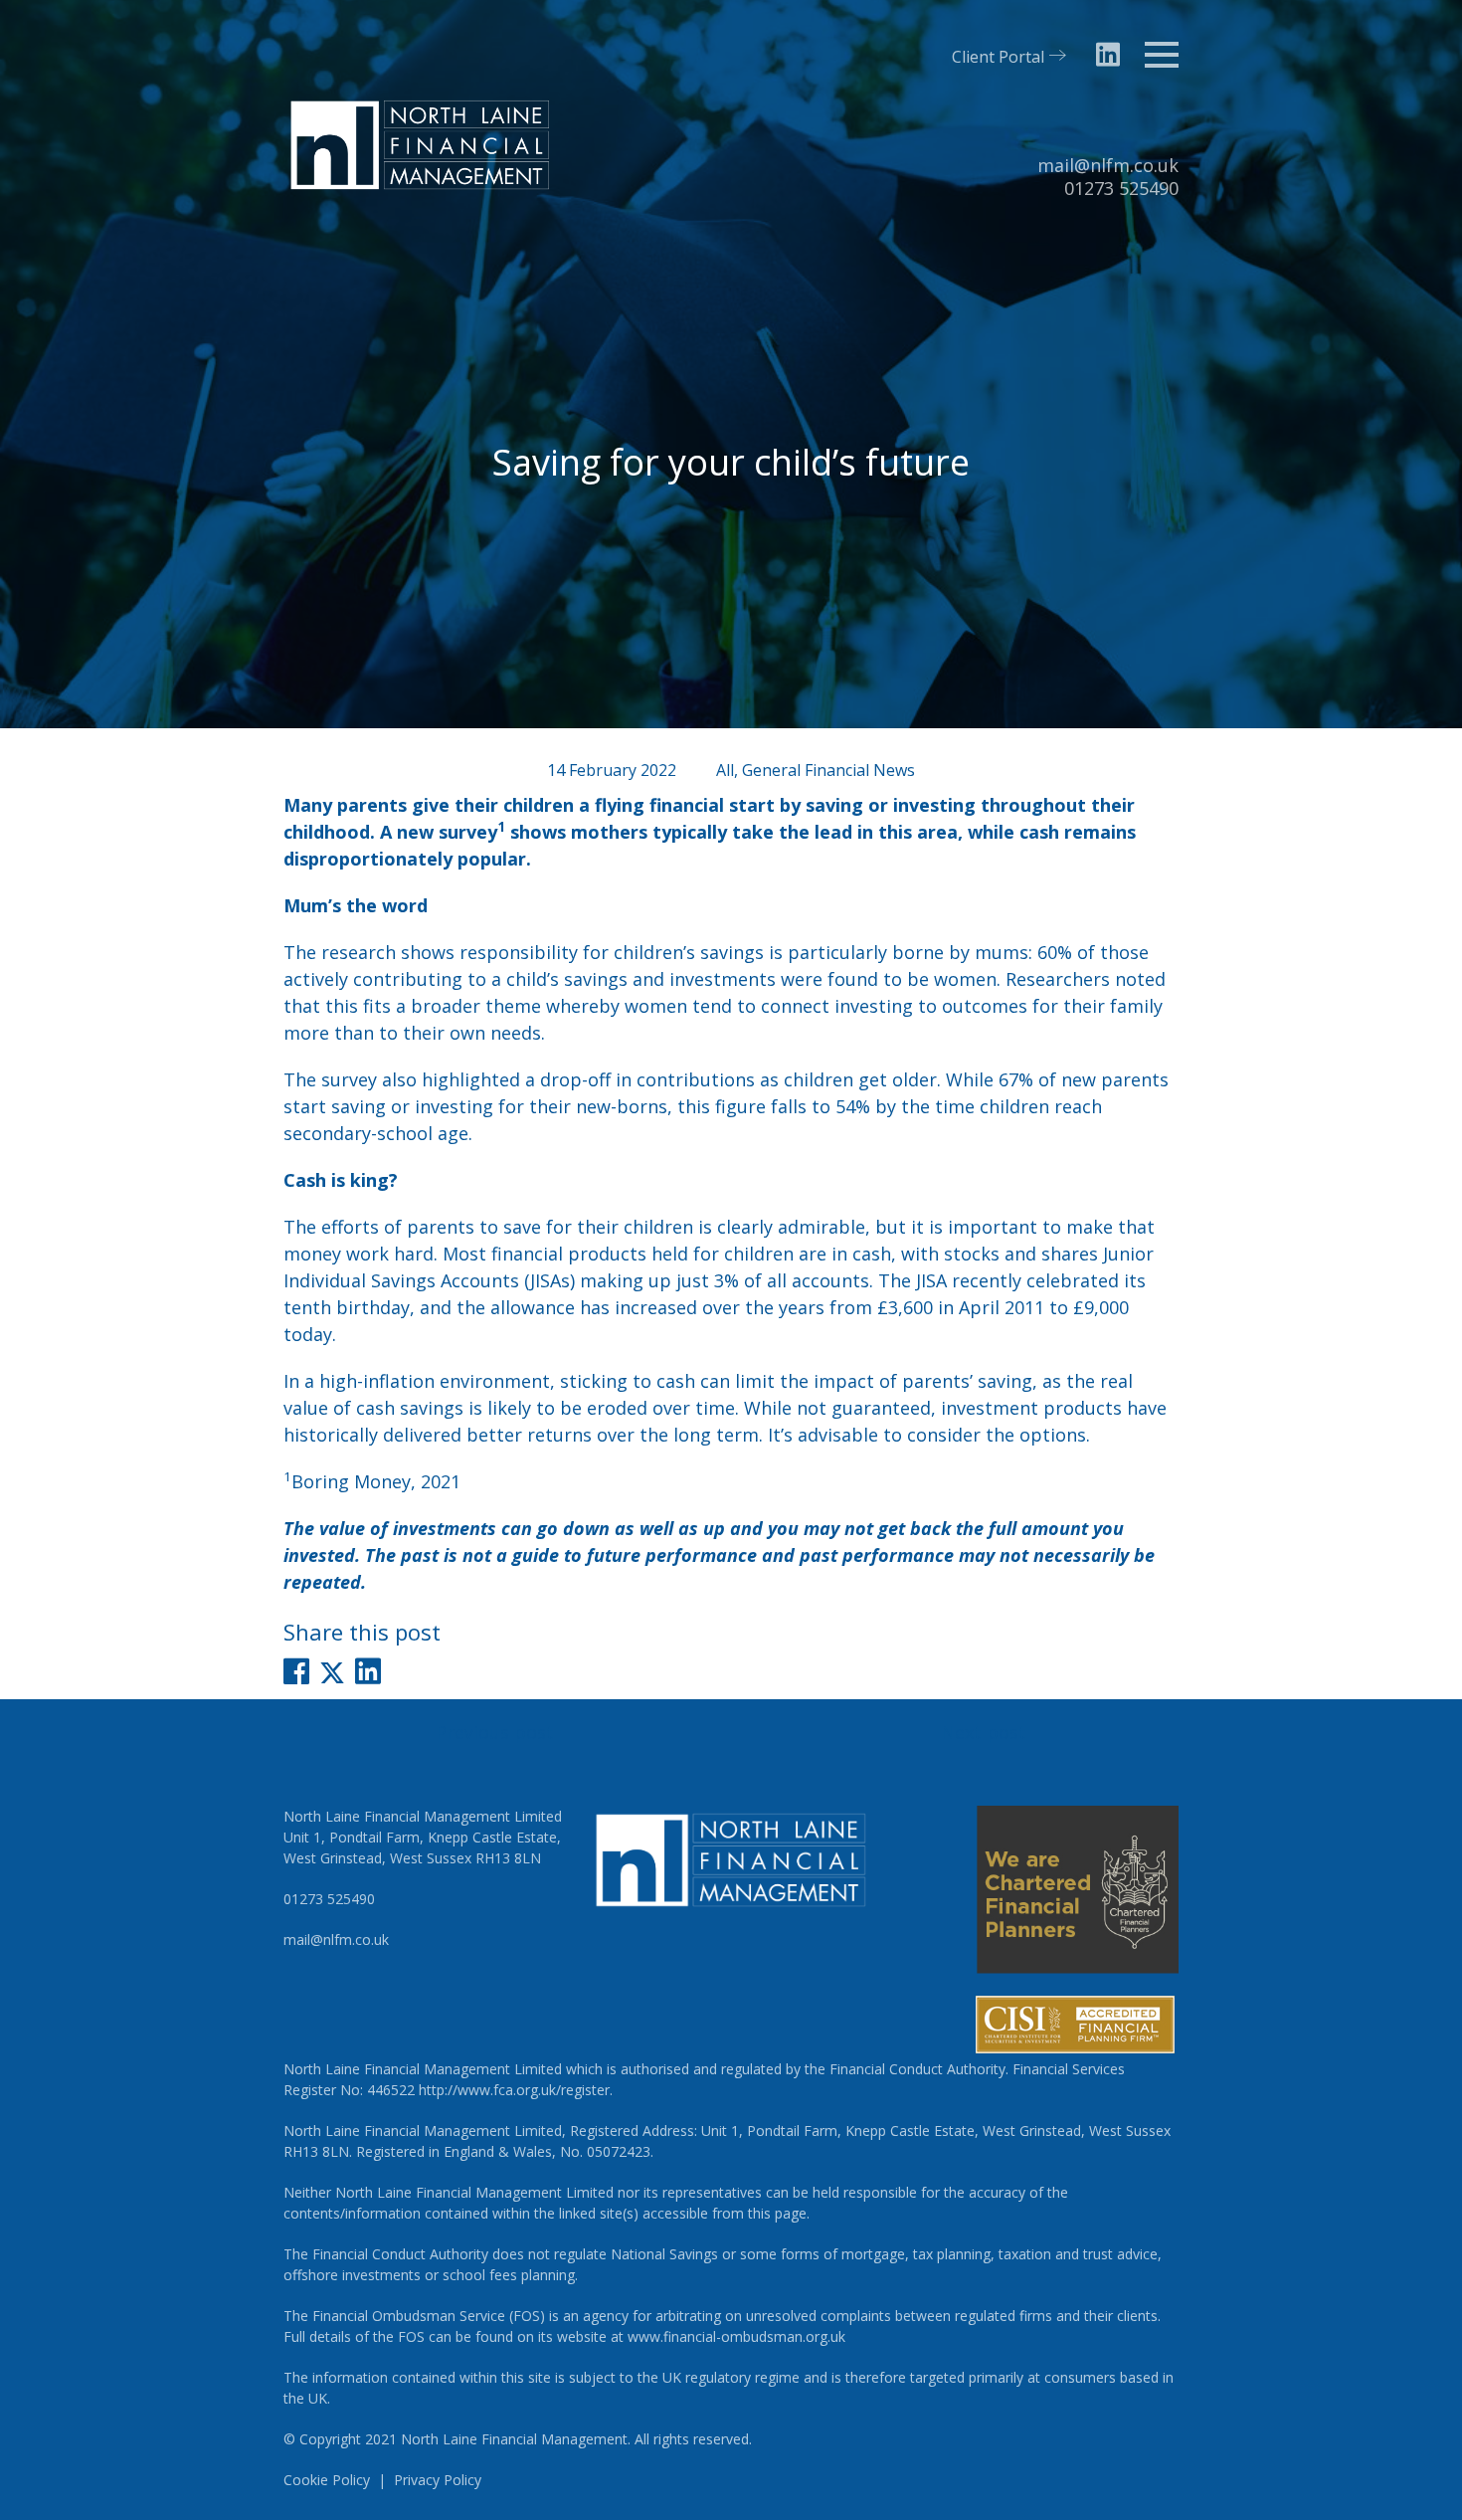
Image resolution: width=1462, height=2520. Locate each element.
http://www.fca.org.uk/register (514, 2090)
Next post (984, 1732)
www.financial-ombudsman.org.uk (736, 2336)
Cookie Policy (327, 2480)
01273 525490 (1121, 188)
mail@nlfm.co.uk (1108, 165)
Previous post (495, 1732)
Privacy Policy (438, 2480)
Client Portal (998, 57)
